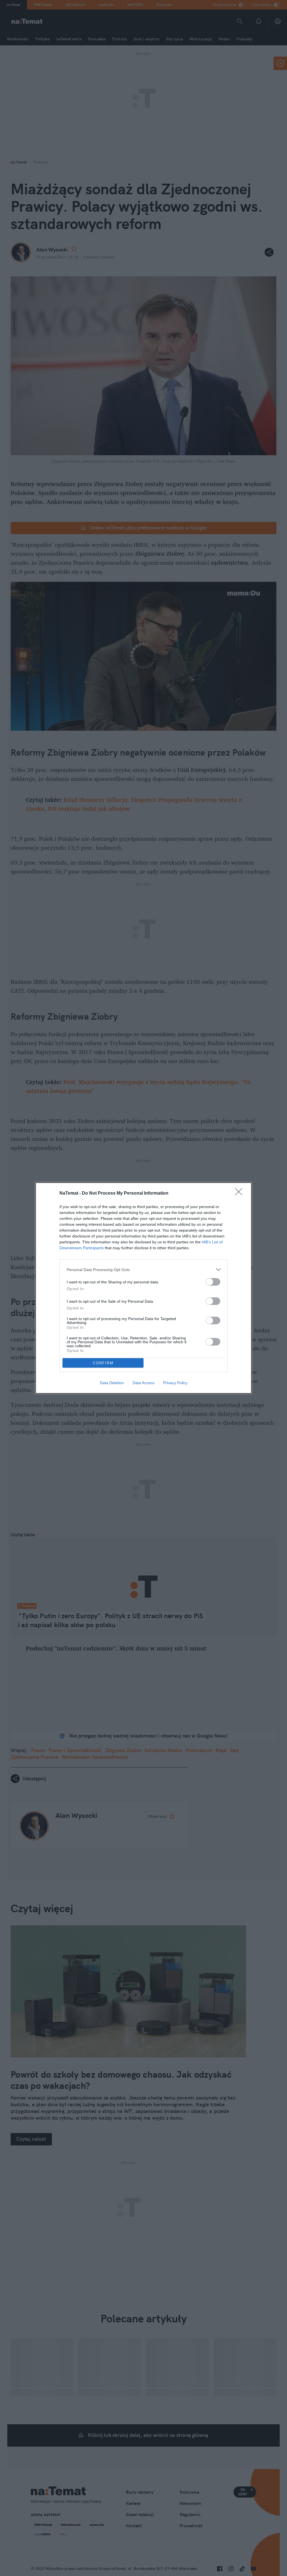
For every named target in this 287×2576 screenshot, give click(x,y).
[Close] (240, 1194)
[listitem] (143, 1270)
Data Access (143, 1383)
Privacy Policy (175, 1383)
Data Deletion (112, 1383)
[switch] (213, 1282)
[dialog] (143, 1288)
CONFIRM (103, 1363)
